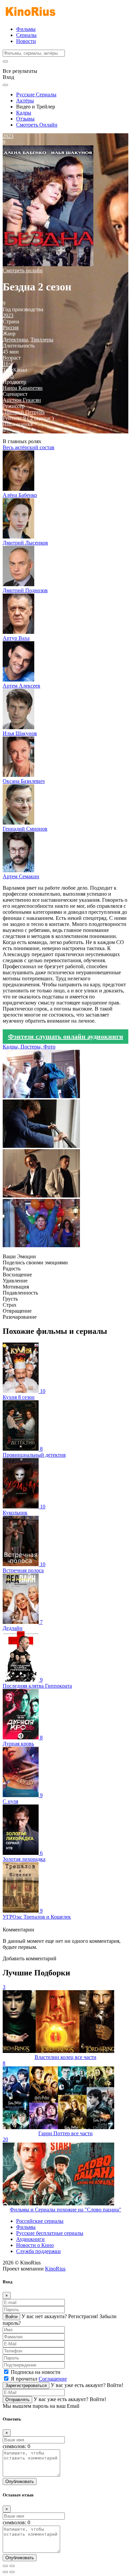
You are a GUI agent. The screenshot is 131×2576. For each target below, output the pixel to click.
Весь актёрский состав (29, 447)
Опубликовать (20, 2481)
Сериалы (26, 35)
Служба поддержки (38, 2251)
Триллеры (42, 340)
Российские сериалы (40, 2221)
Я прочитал (39, 2379)
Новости (26, 41)
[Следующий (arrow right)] (12, 2572)
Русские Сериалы (36, 95)
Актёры (25, 101)
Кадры (24, 113)
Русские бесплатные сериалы (50, 2233)
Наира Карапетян (23, 388)
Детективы (15, 340)
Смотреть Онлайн (37, 125)
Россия (11, 327)
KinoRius (55, 2269)
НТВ (8, 376)
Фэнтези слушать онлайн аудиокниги (66, 1036)
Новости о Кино (35, 2245)
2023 (8, 315)
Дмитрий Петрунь (24, 412)
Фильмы (26, 29)
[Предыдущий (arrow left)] (5, 2572)
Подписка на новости (36, 2372)
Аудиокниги (30, 2239)
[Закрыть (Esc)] (5, 2566)
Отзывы (25, 119)
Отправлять (17, 2400)
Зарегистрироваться (26, 2385)
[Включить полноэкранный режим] (12, 2566)
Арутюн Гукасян (22, 400)
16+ (7, 364)
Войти (11, 2317)
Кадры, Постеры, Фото (29, 1047)
